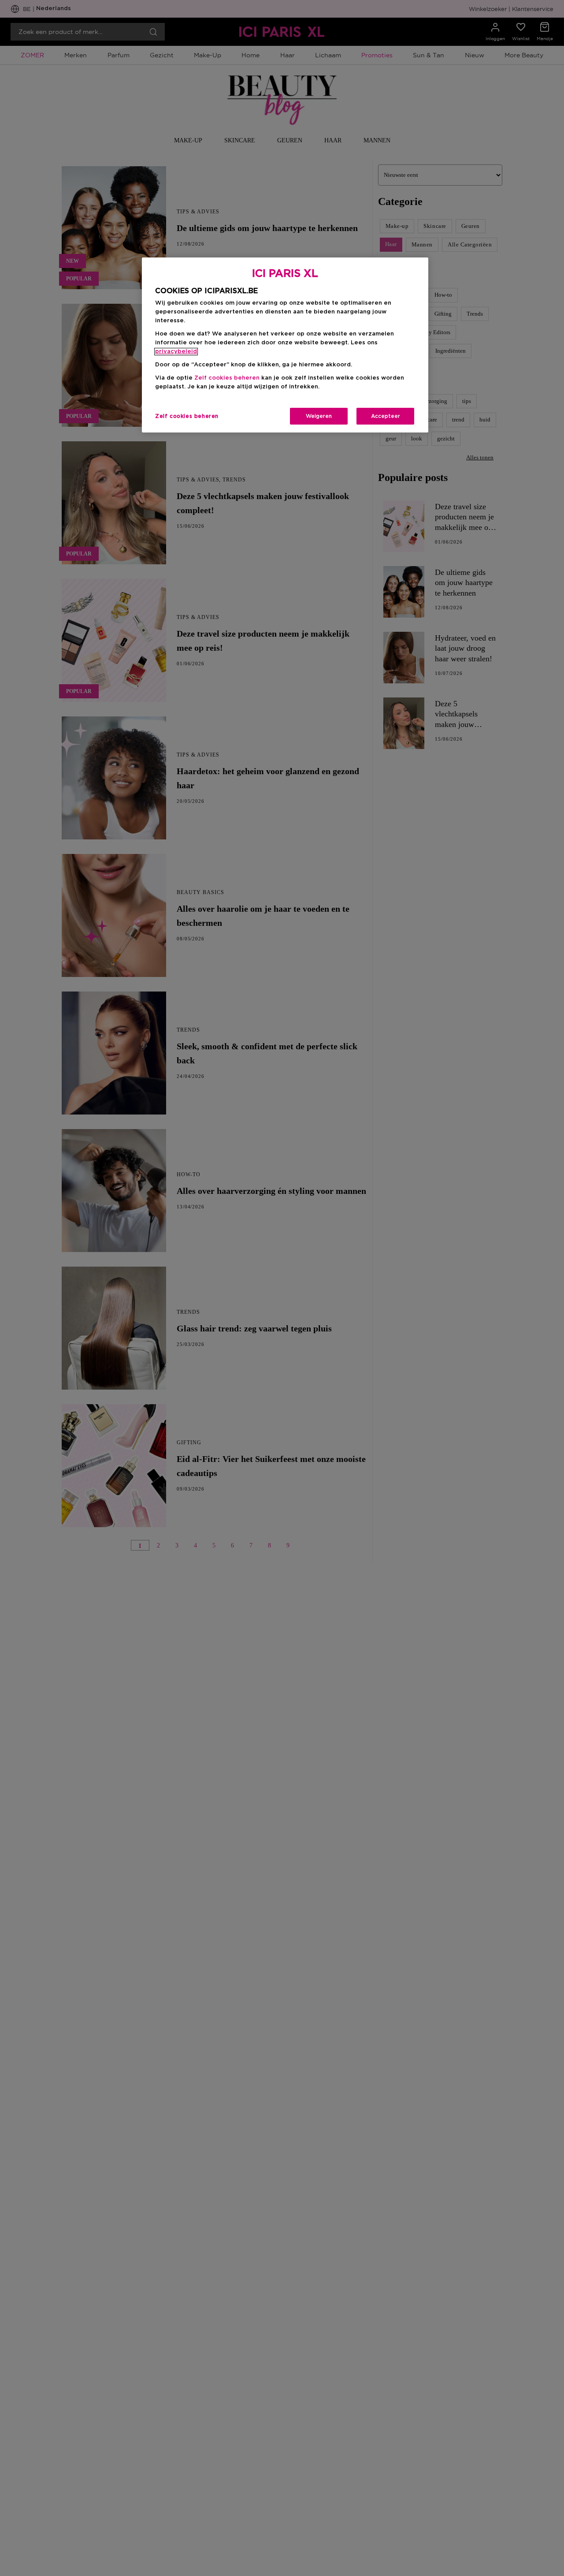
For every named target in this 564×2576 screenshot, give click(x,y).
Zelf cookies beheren (187, 416)
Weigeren (319, 416)
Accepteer (386, 416)
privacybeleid (176, 352)
